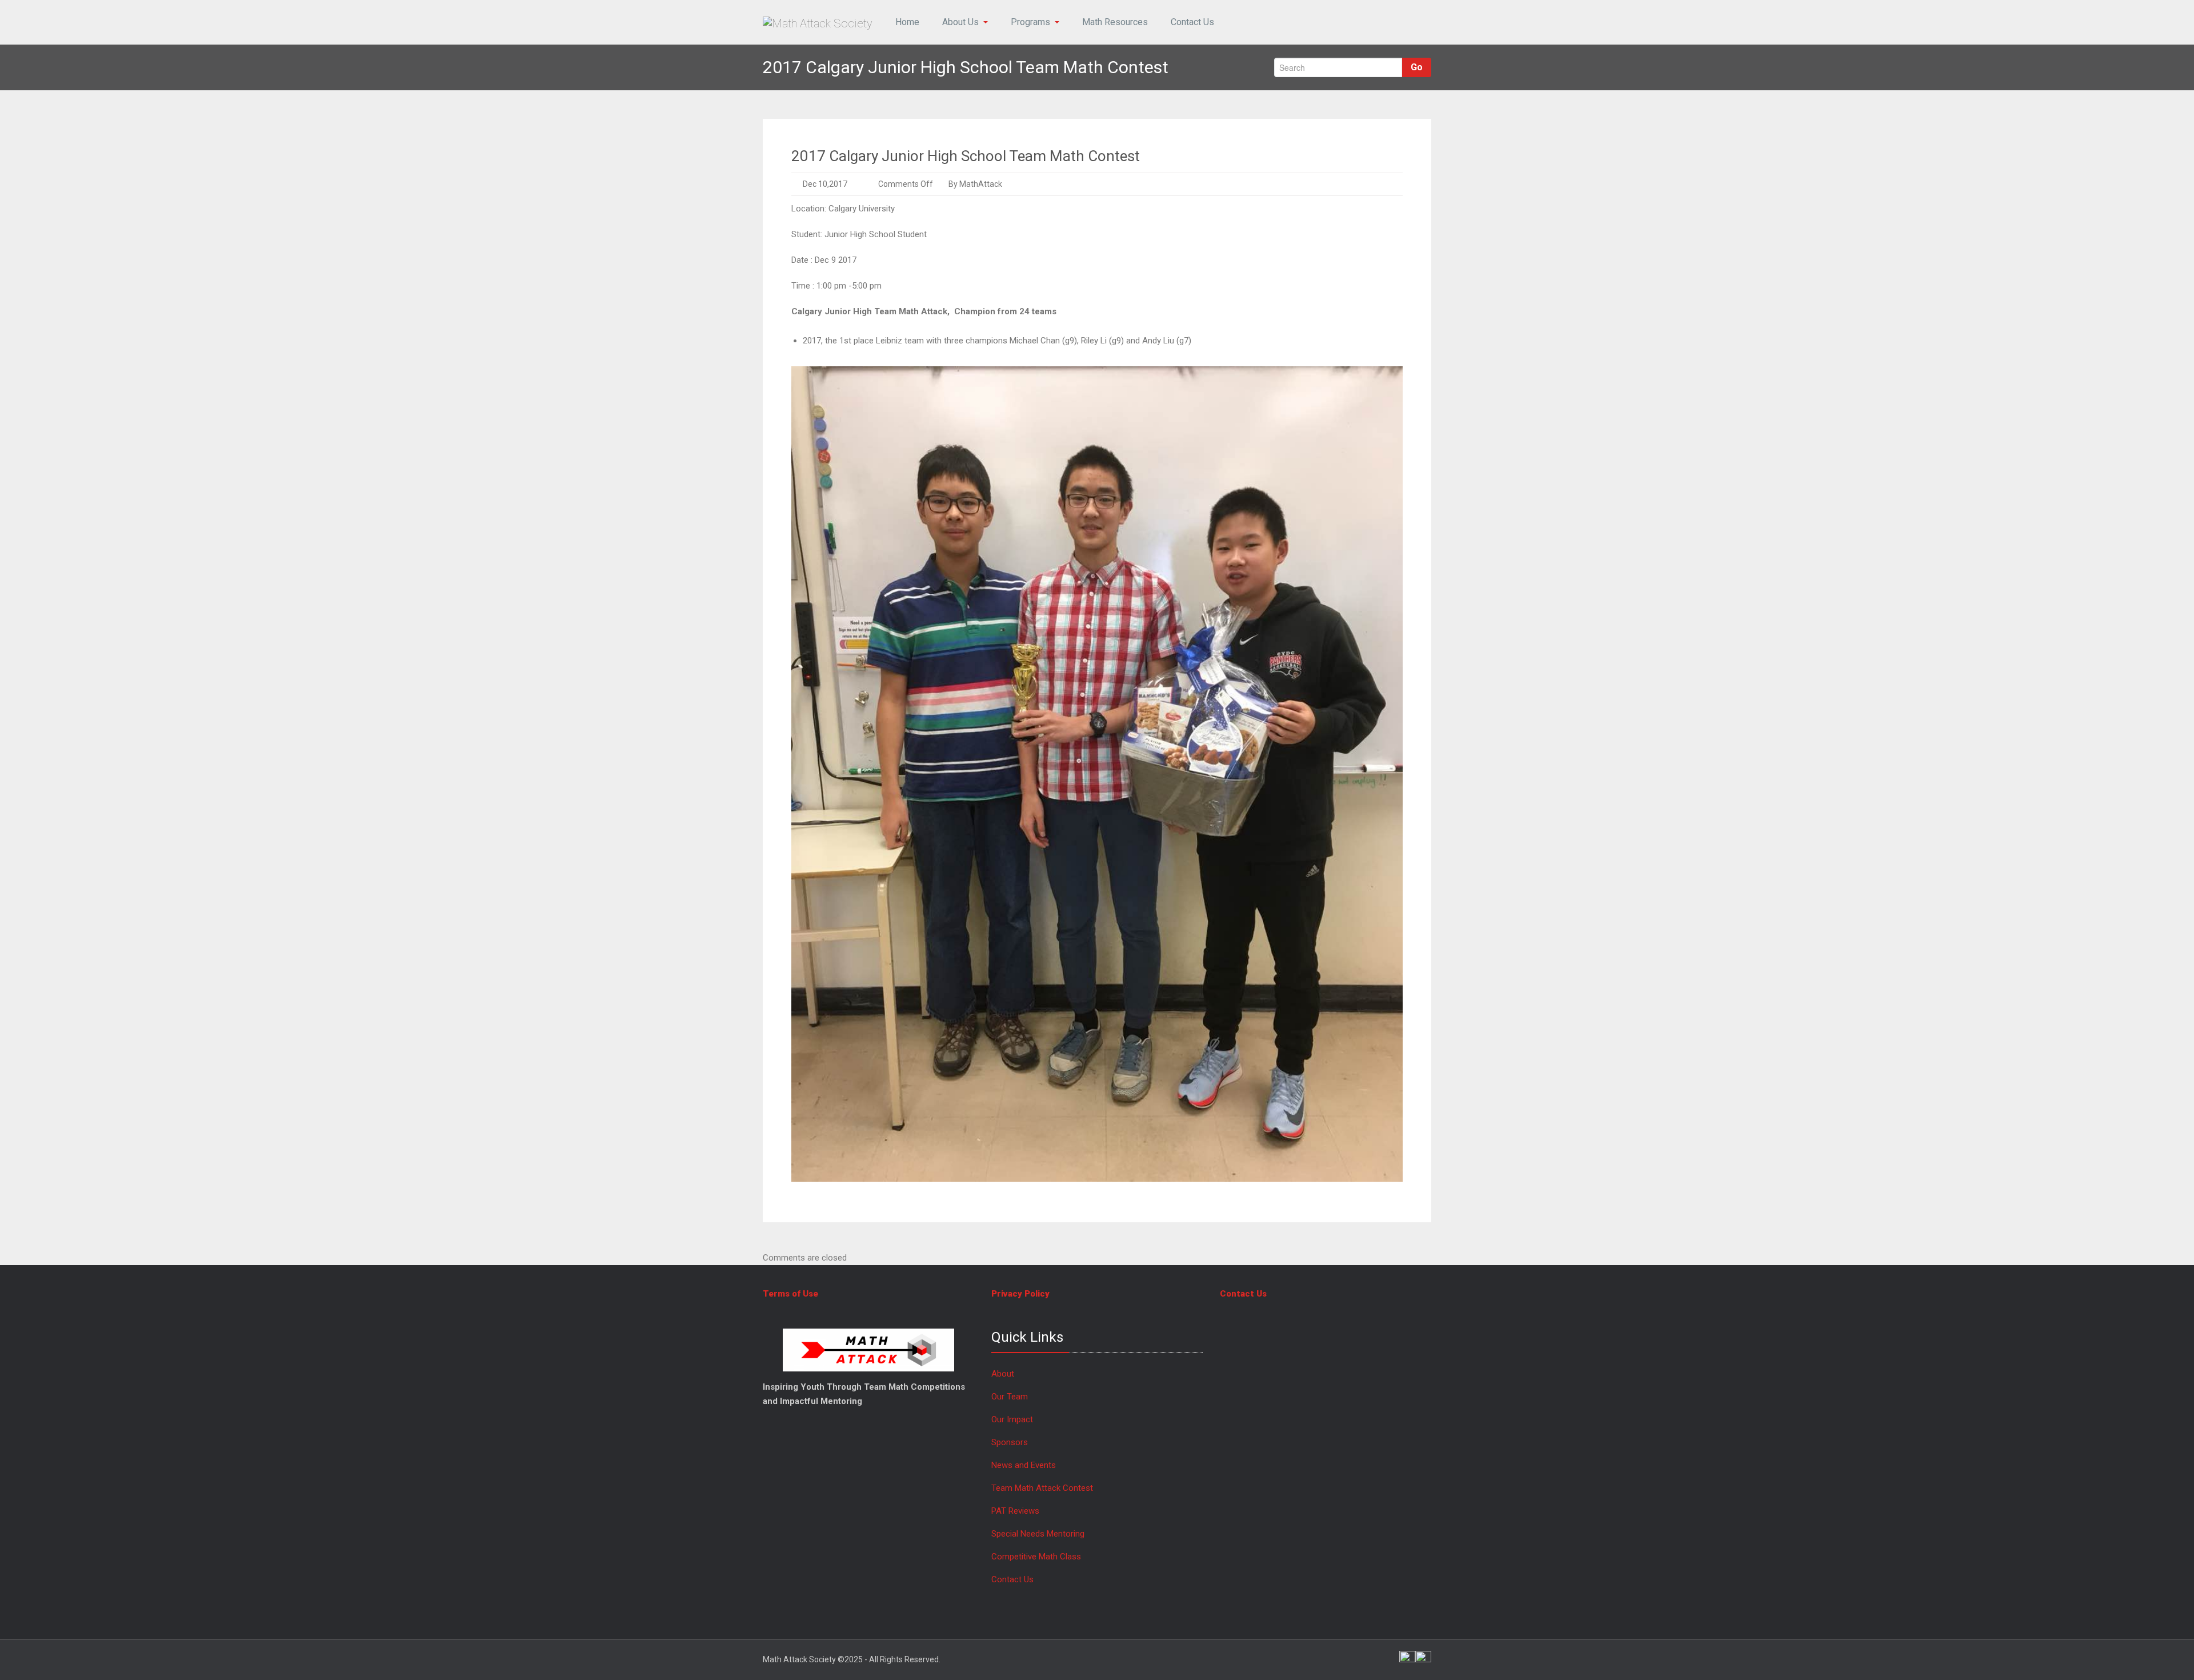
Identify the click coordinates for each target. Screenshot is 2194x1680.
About (1003, 1374)
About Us (960, 22)
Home (907, 22)
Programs (1030, 22)
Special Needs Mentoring (1038, 1534)
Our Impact (1012, 1419)
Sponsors (1010, 1442)
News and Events (1024, 1465)
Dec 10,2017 (825, 184)
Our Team (1010, 1397)
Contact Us (1192, 22)
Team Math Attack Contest (1042, 1488)
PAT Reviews (1015, 1511)
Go (1417, 67)
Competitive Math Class (1037, 1557)
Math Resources (1115, 22)
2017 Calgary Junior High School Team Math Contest (966, 156)
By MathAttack (974, 184)
